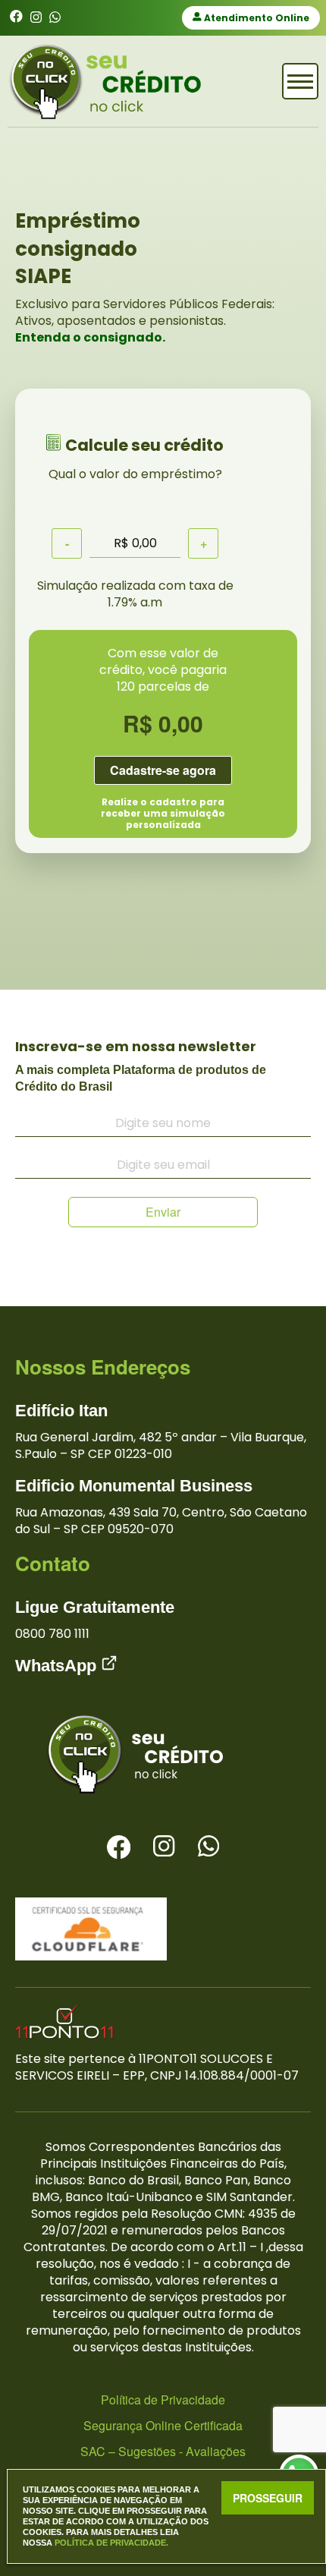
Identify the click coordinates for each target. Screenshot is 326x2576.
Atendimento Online (255, 18)
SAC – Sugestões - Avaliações (163, 2451)
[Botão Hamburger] (300, 81)
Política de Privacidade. (111, 2543)
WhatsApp (58, 1666)
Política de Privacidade (163, 2400)
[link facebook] (16, 18)
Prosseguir (268, 2498)
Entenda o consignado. (90, 337)
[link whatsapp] (55, 18)
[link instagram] (36, 18)
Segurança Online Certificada (163, 2425)
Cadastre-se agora (163, 770)
